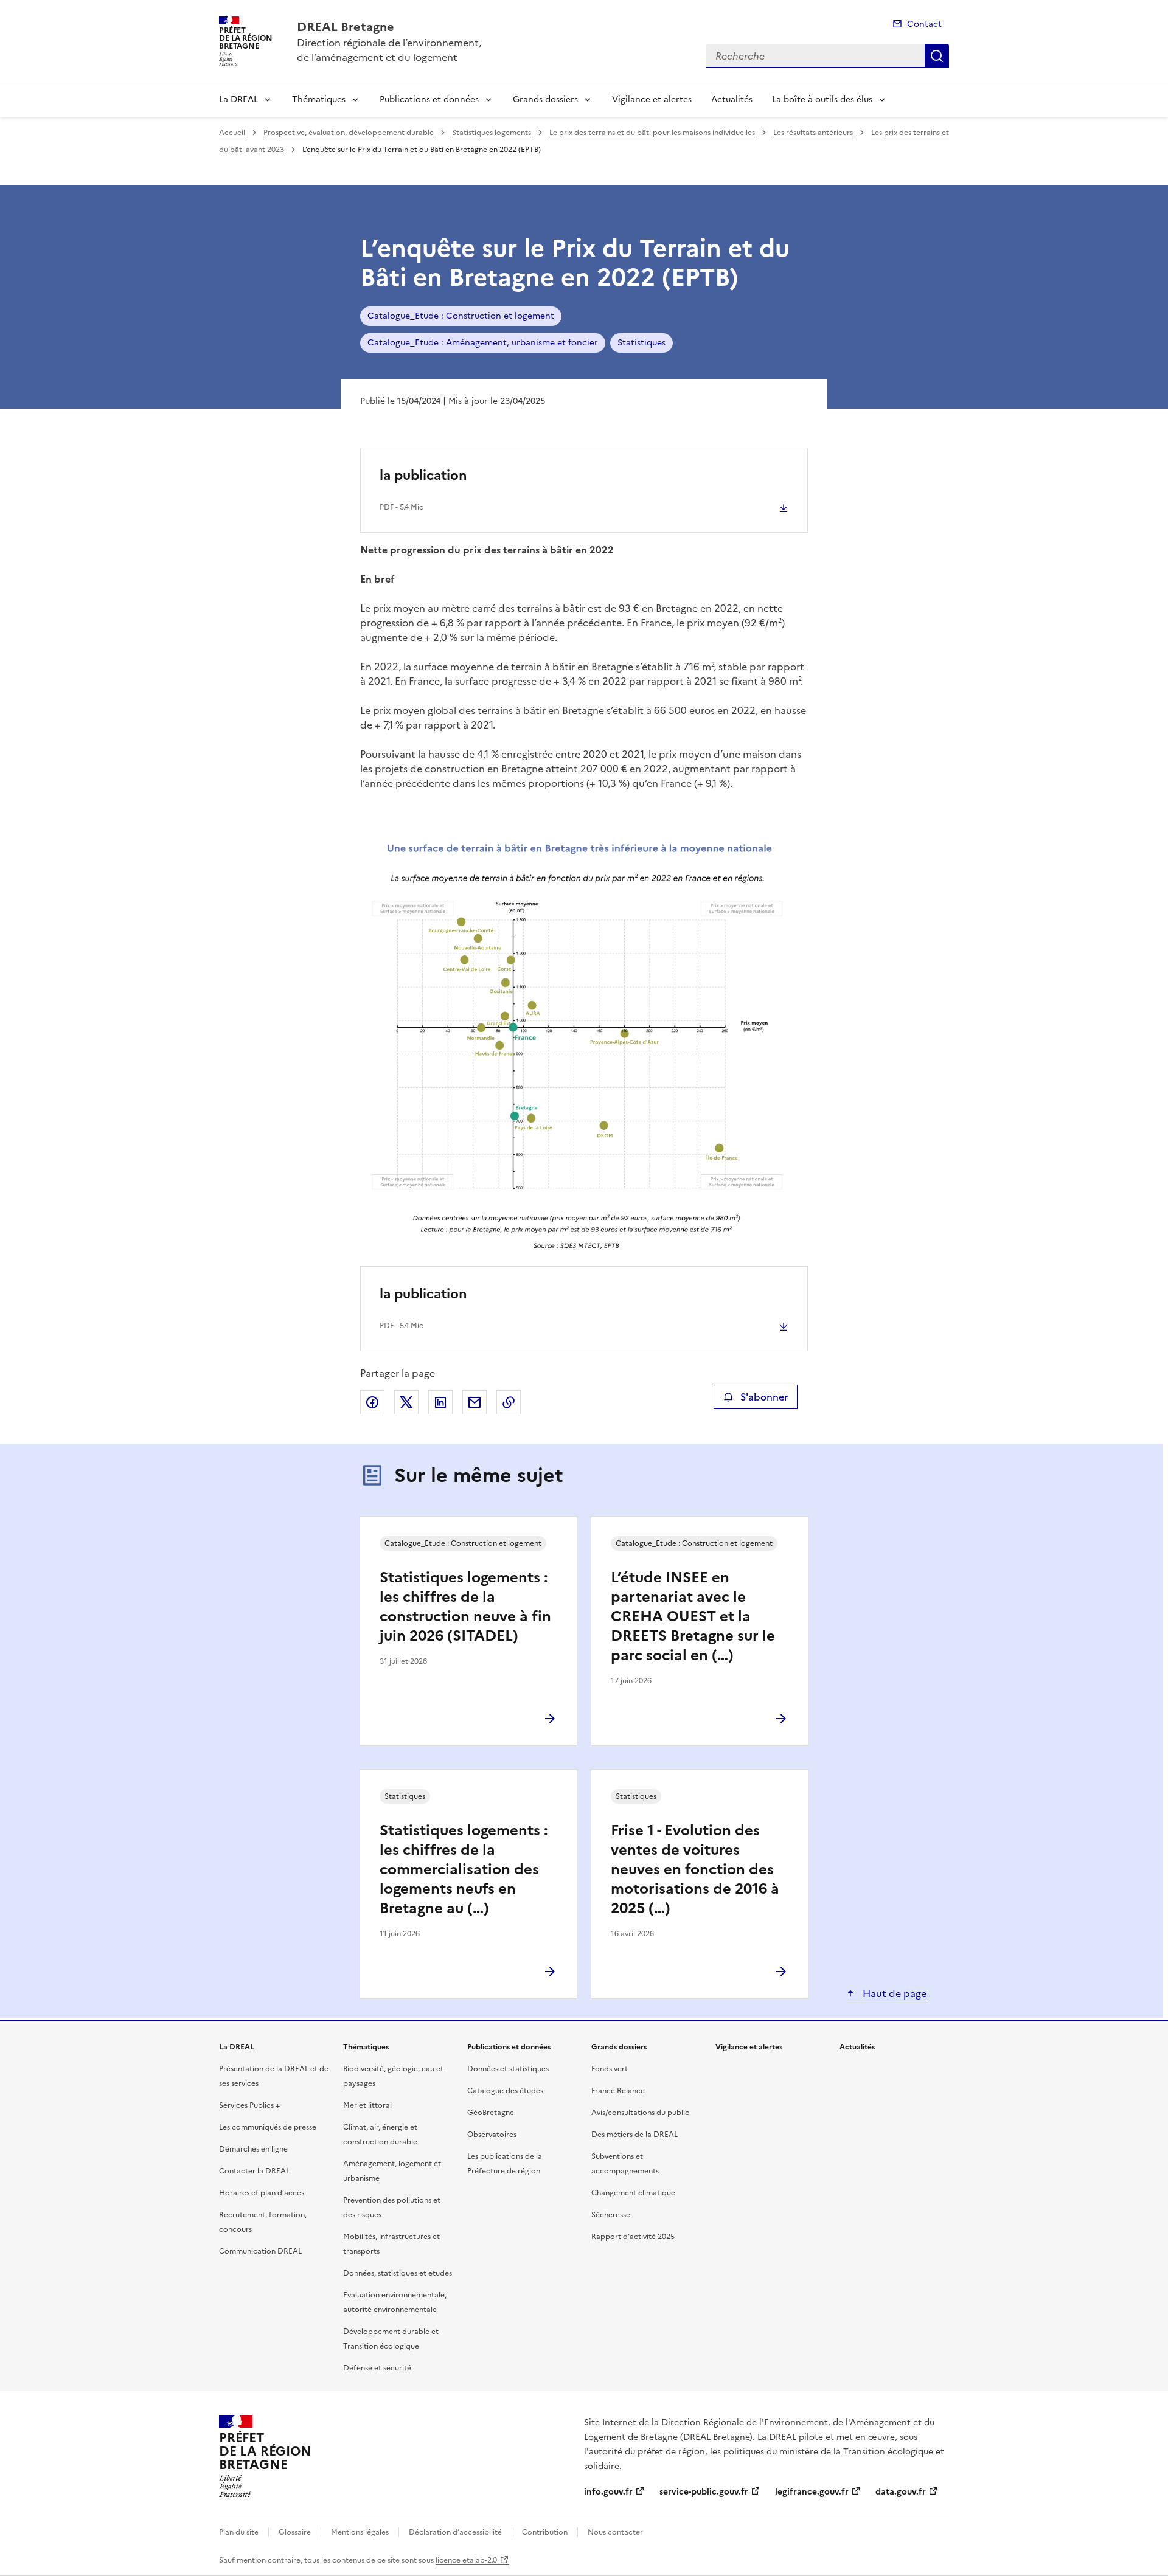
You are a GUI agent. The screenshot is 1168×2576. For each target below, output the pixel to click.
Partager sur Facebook (372, 1402)
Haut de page (893, 1993)
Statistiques (641, 343)
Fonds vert (610, 2069)
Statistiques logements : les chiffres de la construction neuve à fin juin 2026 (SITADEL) (465, 1607)
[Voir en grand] (584, 1045)
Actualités (732, 99)
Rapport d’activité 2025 (633, 2237)
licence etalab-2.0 (466, 2560)
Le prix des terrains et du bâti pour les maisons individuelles (652, 133)
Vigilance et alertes (652, 99)
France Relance (618, 2091)
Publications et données (429, 99)
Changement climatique (633, 2193)
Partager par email (474, 1402)
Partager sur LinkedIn (440, 1402)
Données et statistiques (508, 2069)
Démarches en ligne (253, 2149)
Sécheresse (611, 2215)
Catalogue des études (505, 2091)
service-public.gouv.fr (704, 2492)
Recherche (937, 56)
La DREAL (238, 99)
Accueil (232, 133)
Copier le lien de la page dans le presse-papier (509, 1402)
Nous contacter (615, 2532)
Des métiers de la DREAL (634, 2135)
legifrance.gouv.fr (812, 2492)
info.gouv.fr (608, 2492)
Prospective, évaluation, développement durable (349, 133)
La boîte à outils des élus (822, 99)
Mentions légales (360, 2532)
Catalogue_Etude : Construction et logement (461, 316)
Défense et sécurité (377, 2368)
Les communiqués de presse (268, 2127)
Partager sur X (406, 1402)
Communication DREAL (260, 2251)
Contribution (545, 2532)
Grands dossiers (545, 99)
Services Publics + (249, 2105)
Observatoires (492, 2135)
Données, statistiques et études (398, 2273)
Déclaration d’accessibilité (455, 2532)
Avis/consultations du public (640, 2113)
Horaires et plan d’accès (262, 2193)
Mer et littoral (367, 2105)
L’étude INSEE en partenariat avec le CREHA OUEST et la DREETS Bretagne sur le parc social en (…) (693, 1616)
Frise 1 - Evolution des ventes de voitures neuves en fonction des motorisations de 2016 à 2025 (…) (695, 1869)
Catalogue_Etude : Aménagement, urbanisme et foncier (483, 343)
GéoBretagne (491, 2113)
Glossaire (295, 2532)
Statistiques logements (492, 133)
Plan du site (239, 2532)
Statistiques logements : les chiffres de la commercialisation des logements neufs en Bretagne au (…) (464, 1869)
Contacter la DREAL (254, 2171)
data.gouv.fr (901, 2492)
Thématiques (319, 99)
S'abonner (764, 1397)
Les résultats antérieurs (813, 133)
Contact (924, 24)
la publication (423, 475)
